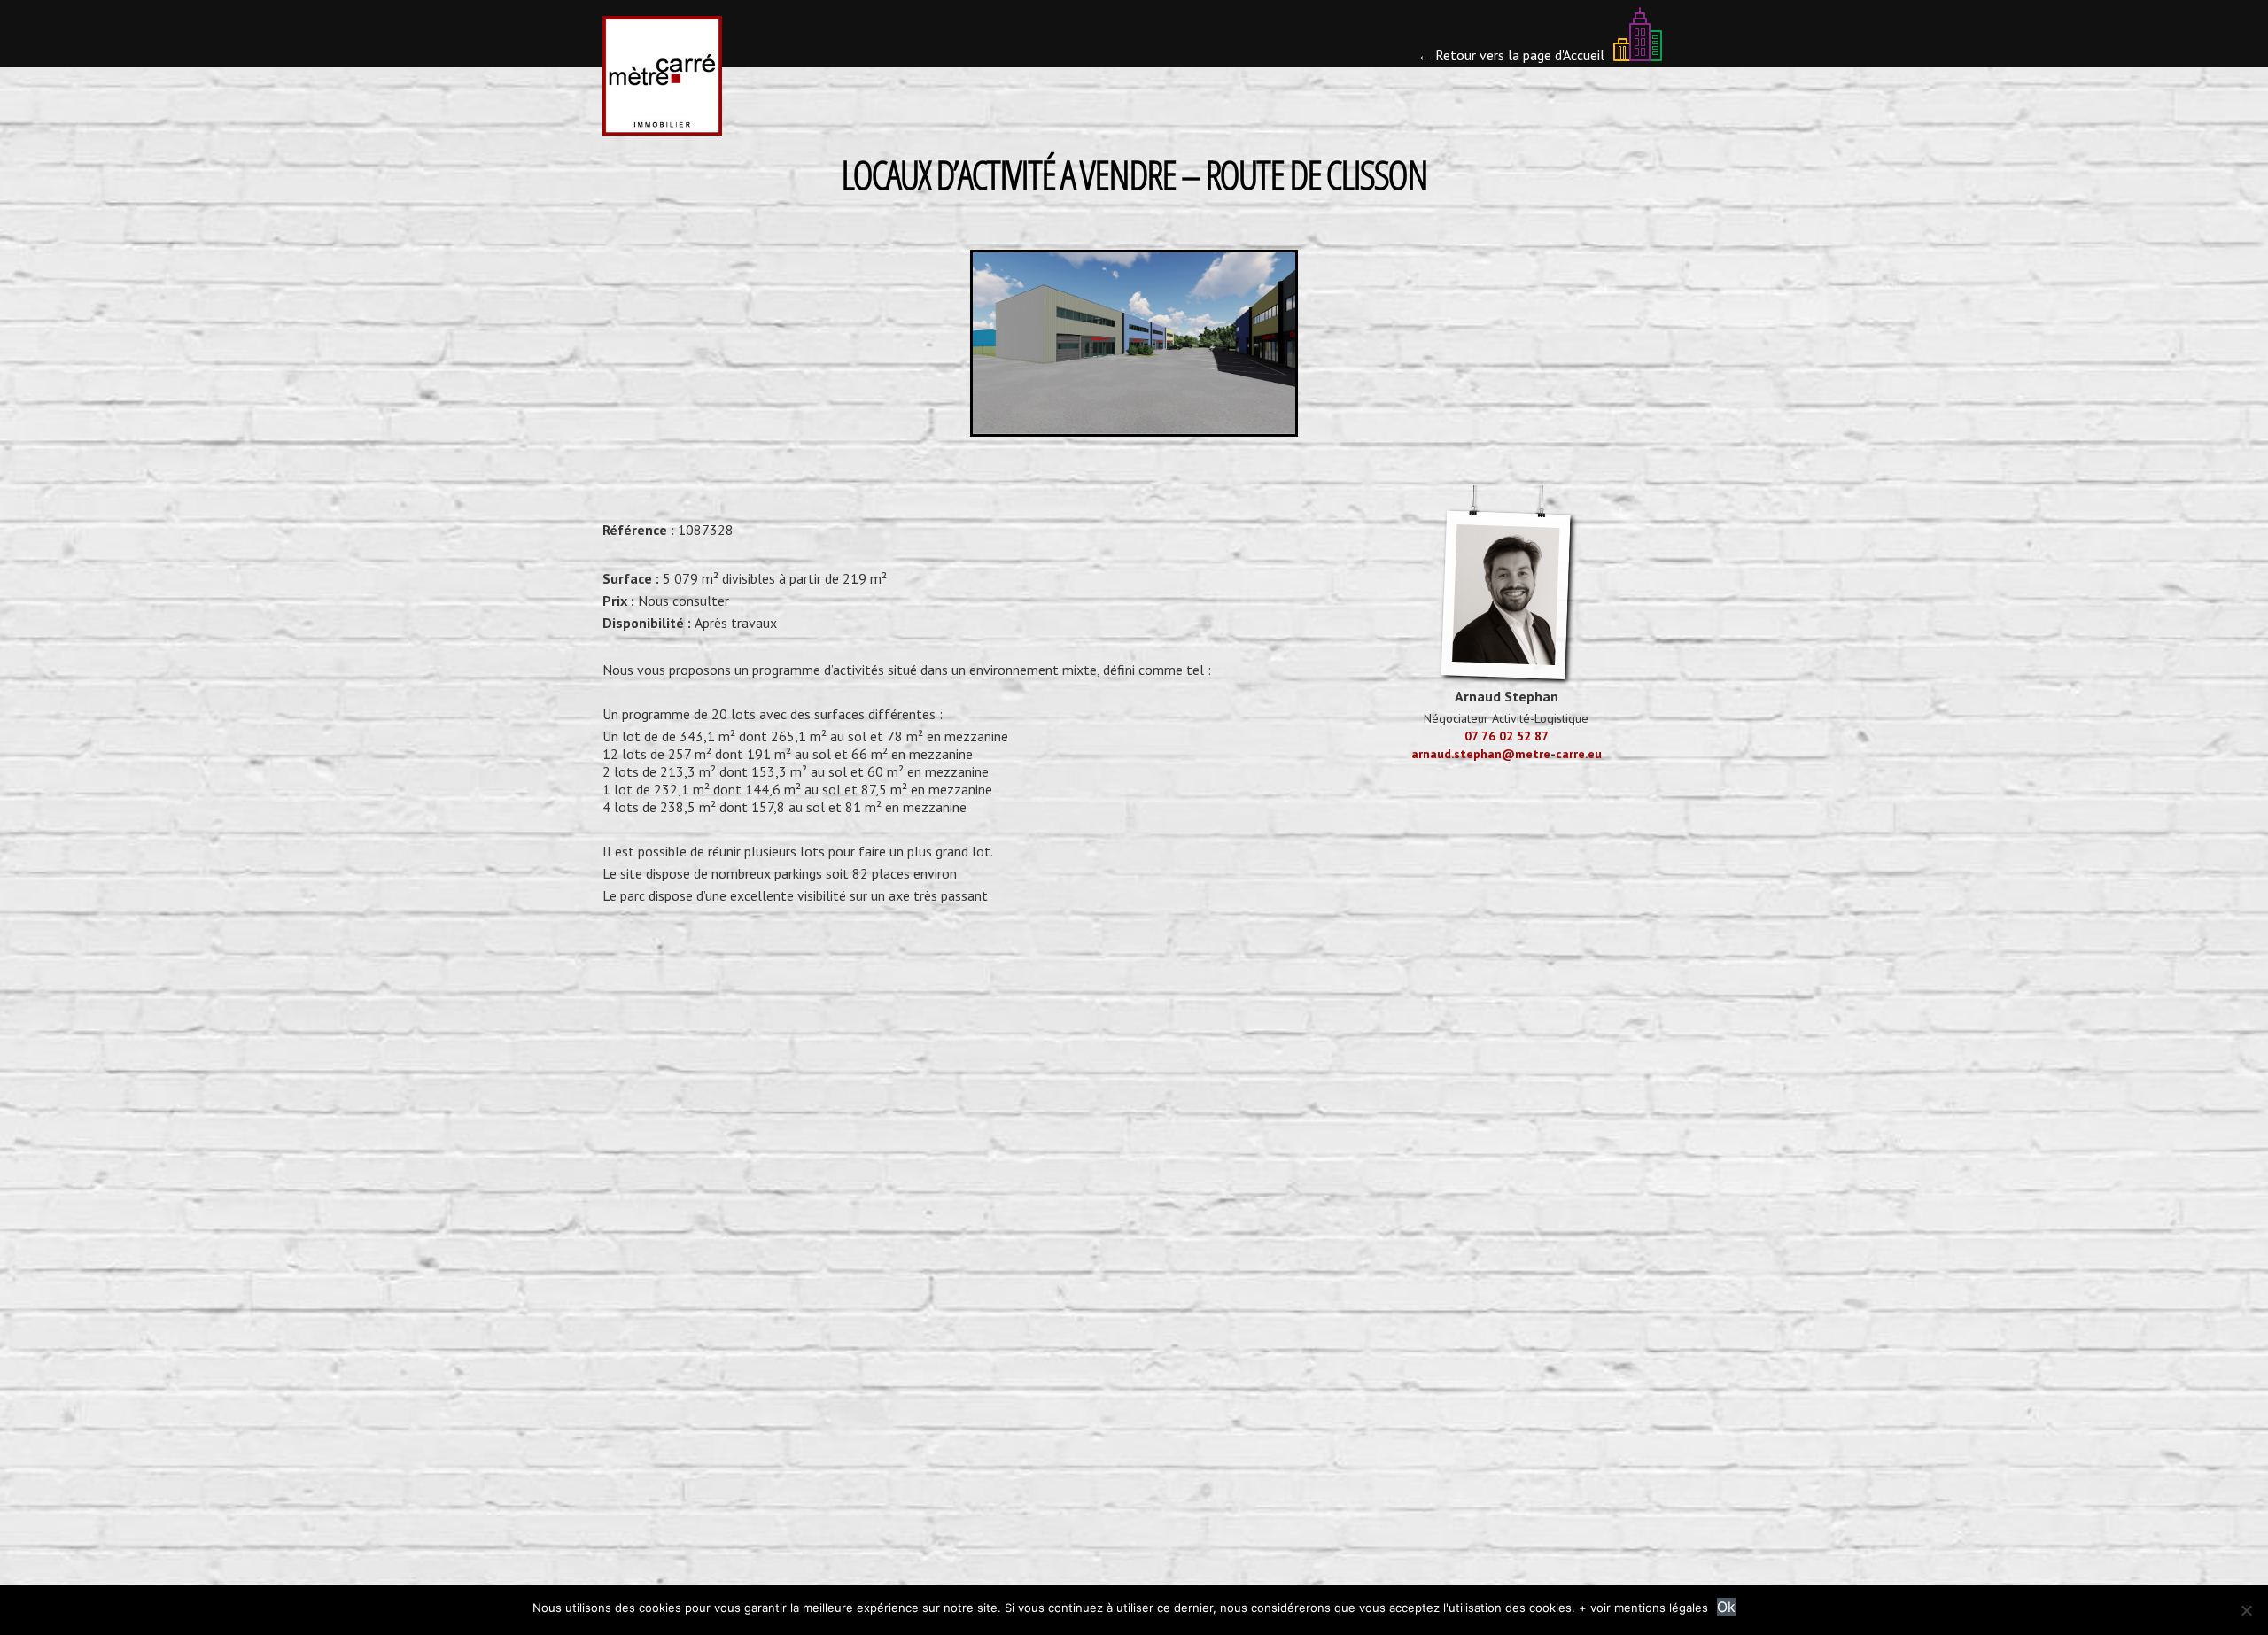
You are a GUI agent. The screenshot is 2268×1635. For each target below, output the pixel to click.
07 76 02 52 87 (1507, 736)
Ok (1726, 1607)
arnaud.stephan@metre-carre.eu (1507, 754)
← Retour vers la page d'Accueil (1513, 54)
